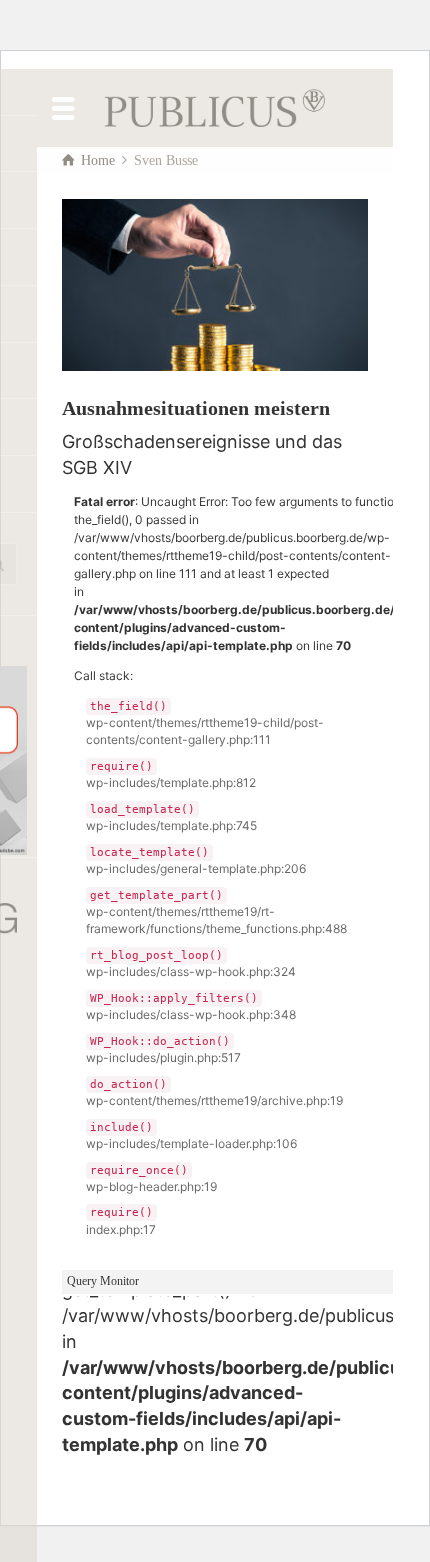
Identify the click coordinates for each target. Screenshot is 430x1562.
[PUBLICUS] (215, 106)
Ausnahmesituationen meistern (196, 408)
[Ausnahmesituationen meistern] (215, 285)
